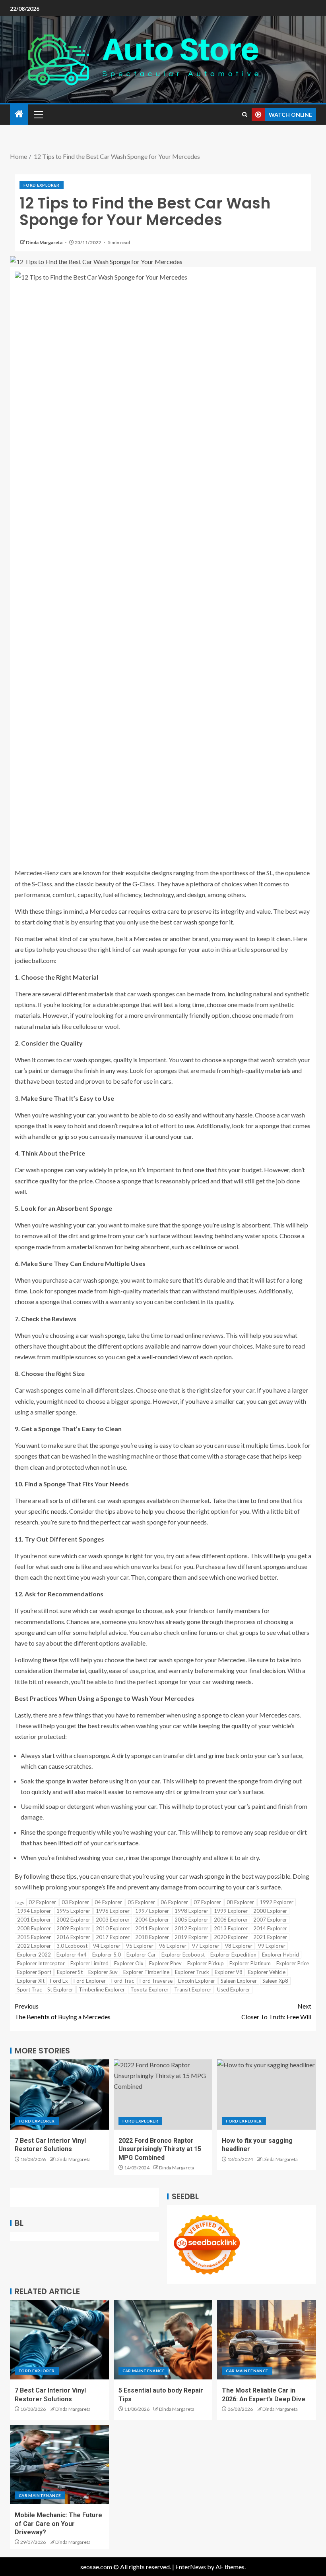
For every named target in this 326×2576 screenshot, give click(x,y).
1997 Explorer (152, 1911)
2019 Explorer (191, 1937)
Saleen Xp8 (275, 1981)
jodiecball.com (35, 960)
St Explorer (60, 1989)
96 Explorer (173, 1946)
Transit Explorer (193, 1989)
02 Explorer (42, 1902)
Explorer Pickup (206, 1963)
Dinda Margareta (45, 242)
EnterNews (191, 2567)
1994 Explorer (34, 1911)
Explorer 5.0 (107, 1955)
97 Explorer (206, 1946)
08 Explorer (240, 1902)
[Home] (19, 114)
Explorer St (70, 1972)
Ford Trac (123, 1981)
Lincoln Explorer (197, 1981)
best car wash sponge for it (196, 922)
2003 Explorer (113, 1920)
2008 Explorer (34, 1928)
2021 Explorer (270, 1937)
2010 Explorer (113, 1928)
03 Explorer (75, 1902)
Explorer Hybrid (280, 1955)
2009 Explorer (73, 1928)
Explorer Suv (103, 1972)
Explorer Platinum (250, 1963)
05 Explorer (141, 1902)
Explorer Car (141, 1955)
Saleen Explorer (239, 1981)
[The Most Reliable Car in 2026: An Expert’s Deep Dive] (267, 2340)
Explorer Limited (89, 1963)
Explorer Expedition (233, 1955)
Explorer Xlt (31, 1981)
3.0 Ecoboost (72, 1946)
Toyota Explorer (149, 1989)
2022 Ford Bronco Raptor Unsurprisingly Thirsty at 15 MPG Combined (160, 2149)
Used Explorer (234, 1989)
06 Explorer (174, 1902)
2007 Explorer (270, 1920)
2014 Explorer (270, 1928)
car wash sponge (102, 1335)
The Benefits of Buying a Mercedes (63, 2011)
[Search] (245, 115)
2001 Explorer (34, 1920)
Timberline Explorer (102, 1989)
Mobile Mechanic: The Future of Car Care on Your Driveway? (58, 2524)
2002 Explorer (73, 1920)
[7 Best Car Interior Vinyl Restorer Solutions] (59, 2095)
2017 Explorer (113, 1937)
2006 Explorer (231, 1920)
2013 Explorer (231, 1928)
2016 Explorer (73, 1937)
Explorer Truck (192, 1972)
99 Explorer (272, 1946)
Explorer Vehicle (267, 1972)
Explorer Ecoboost (183, 1955)
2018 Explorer (152, 1937)
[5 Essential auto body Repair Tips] (163, 2340)
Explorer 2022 (34, 1955)
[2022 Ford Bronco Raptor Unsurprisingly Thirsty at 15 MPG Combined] (163, 2095)
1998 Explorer (191, 1911)
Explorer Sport (34, 1972)
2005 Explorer (191, 1920)
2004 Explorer (152, 1920)
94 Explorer (107, 1946)
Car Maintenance (144, 2371)
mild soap (46, 1806)
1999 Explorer (231, 1911)
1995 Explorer (73, 1911)
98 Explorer (239, 1946)
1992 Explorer (277, 1902)
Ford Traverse (156, 1981)
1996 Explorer (113, 1911)
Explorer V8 (229, 1972)
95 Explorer (140, 1946)
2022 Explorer (34, 1946)
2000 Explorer (270, 1911)
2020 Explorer (231, 1937)
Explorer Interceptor (41, 1963)
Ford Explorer (42, 185)
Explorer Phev (165, 1963)
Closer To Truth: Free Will (276, 2011)
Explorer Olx (129, 1963)
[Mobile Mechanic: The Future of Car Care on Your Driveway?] (59, 2464)
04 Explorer (108, 1902)
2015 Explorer (34, 1937)
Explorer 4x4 (72, 1955)
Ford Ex (59, 1981)
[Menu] (38, 114)
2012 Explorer (191, 1928)
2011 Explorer (152, 1928)
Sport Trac (29, 1989)
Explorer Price (293, 1963)
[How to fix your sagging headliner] (267, 2095)
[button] (38, 114)
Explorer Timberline (146, 1972)
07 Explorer (207, 1902)
